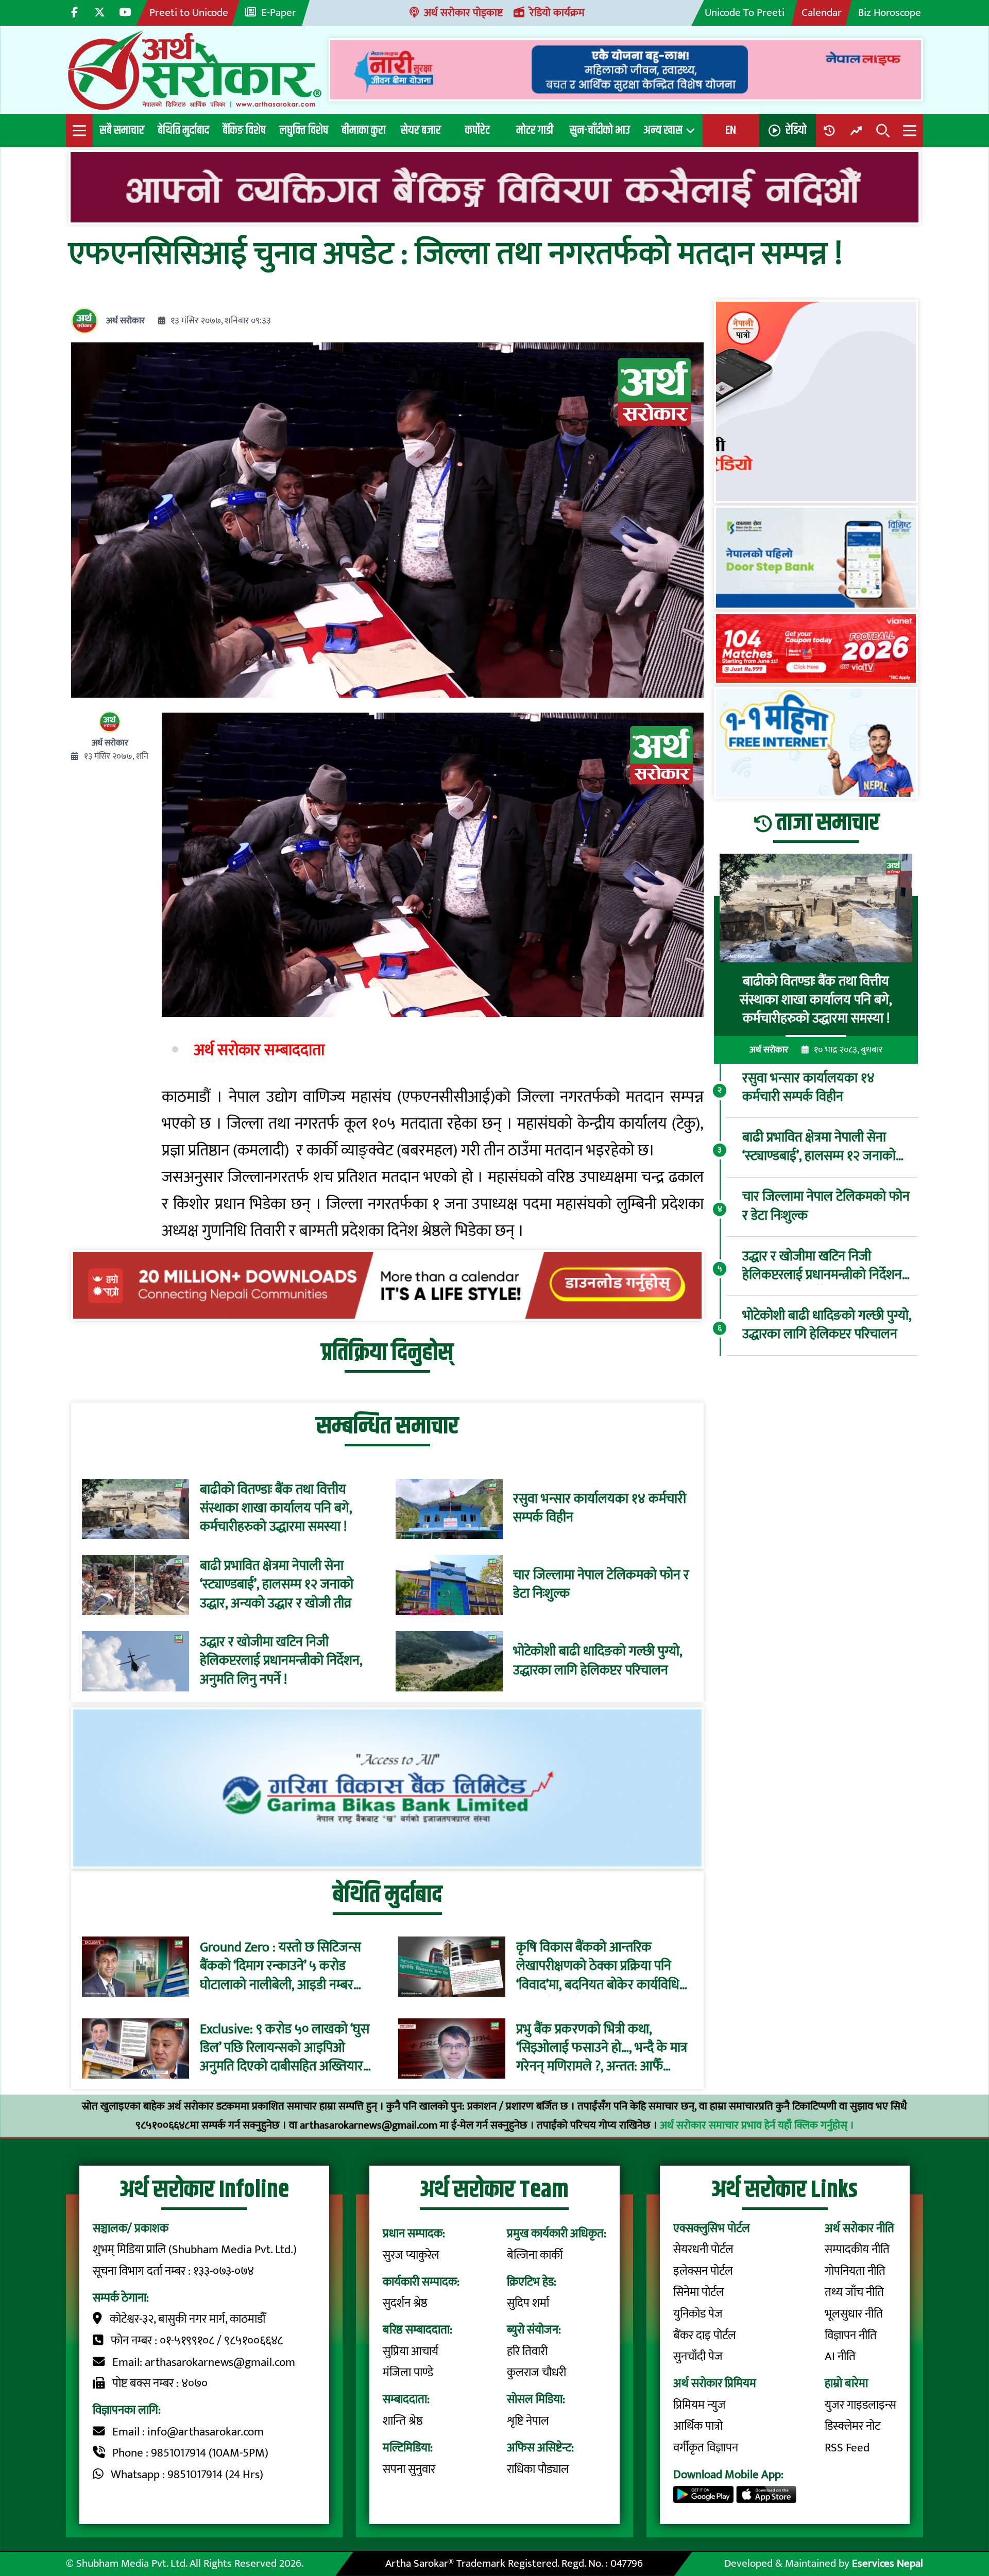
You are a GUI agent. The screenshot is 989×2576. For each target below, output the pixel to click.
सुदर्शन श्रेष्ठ (405, 2303)
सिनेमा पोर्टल (699, 2292)
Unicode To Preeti (745, 13)
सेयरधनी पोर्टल (703, 2250)
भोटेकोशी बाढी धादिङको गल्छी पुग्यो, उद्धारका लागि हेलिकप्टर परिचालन (598, 1661)
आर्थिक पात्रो (698, 2426)
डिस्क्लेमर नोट (852, 2426)
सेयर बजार (421, 130)
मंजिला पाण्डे (408, 2373)
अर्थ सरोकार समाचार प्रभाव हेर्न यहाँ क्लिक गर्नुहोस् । (757, 2125)
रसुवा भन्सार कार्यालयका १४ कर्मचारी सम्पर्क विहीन (600, 1509)
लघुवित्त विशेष (304, 130)
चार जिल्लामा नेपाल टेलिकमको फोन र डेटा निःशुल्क (601, 1585)
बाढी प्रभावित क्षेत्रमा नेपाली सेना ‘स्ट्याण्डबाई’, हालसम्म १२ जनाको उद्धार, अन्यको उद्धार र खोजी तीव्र (277, 1585)
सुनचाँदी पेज (698, 2357)
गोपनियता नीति (855, 2271)
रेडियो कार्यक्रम (557, 13)
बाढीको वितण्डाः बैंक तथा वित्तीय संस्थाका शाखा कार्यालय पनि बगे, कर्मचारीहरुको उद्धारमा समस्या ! (276, 1509)
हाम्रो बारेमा (846, 2383)
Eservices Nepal (888, 2563)
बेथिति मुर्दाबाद (183, 130)
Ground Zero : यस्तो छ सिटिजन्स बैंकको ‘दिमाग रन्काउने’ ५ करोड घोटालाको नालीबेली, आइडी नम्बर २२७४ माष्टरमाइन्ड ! (280, 1967)
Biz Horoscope (890, 13)
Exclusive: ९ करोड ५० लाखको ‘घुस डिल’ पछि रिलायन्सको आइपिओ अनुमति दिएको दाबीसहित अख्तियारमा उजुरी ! (287, 2048)
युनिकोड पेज (698, 2314)
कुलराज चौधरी (536, 2373)
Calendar (822, 13)
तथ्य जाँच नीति (854, 2292)
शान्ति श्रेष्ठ (403, 2421)
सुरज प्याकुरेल (411, 2255)
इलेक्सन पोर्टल (703, 2271)
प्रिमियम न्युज (700, 2405)
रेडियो (796, 130)
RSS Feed (847, 2448)
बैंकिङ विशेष (244, 130)
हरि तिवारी (527, 2352)
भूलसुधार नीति (854, 2314)
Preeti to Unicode (189, 13)
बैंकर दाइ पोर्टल (705, 2336)
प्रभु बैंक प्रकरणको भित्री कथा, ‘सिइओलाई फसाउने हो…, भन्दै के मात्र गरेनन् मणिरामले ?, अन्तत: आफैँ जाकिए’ (602, 2048)
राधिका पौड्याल (538, 2469)
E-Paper (279, 13)
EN (731, 130)
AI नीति (840, 2357)
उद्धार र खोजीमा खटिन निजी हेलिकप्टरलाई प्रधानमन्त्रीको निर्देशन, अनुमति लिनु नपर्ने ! (281, 1661)
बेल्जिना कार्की (535, 2255)
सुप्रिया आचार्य (411, 2352)
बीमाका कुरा (364, 130)
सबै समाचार (122, 130)
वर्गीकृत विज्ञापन (706, 2448)
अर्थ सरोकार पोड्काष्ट (463, 13)
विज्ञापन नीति (851, 2336)
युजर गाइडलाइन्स (860, 2405)
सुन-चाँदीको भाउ (600, 130)
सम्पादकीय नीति (857, 2250)
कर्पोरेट (478, 130)
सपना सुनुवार (409, 2469)
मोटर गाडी (535, 130)
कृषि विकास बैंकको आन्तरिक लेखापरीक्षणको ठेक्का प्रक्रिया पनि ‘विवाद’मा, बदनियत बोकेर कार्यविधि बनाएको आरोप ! (598, 1967)
